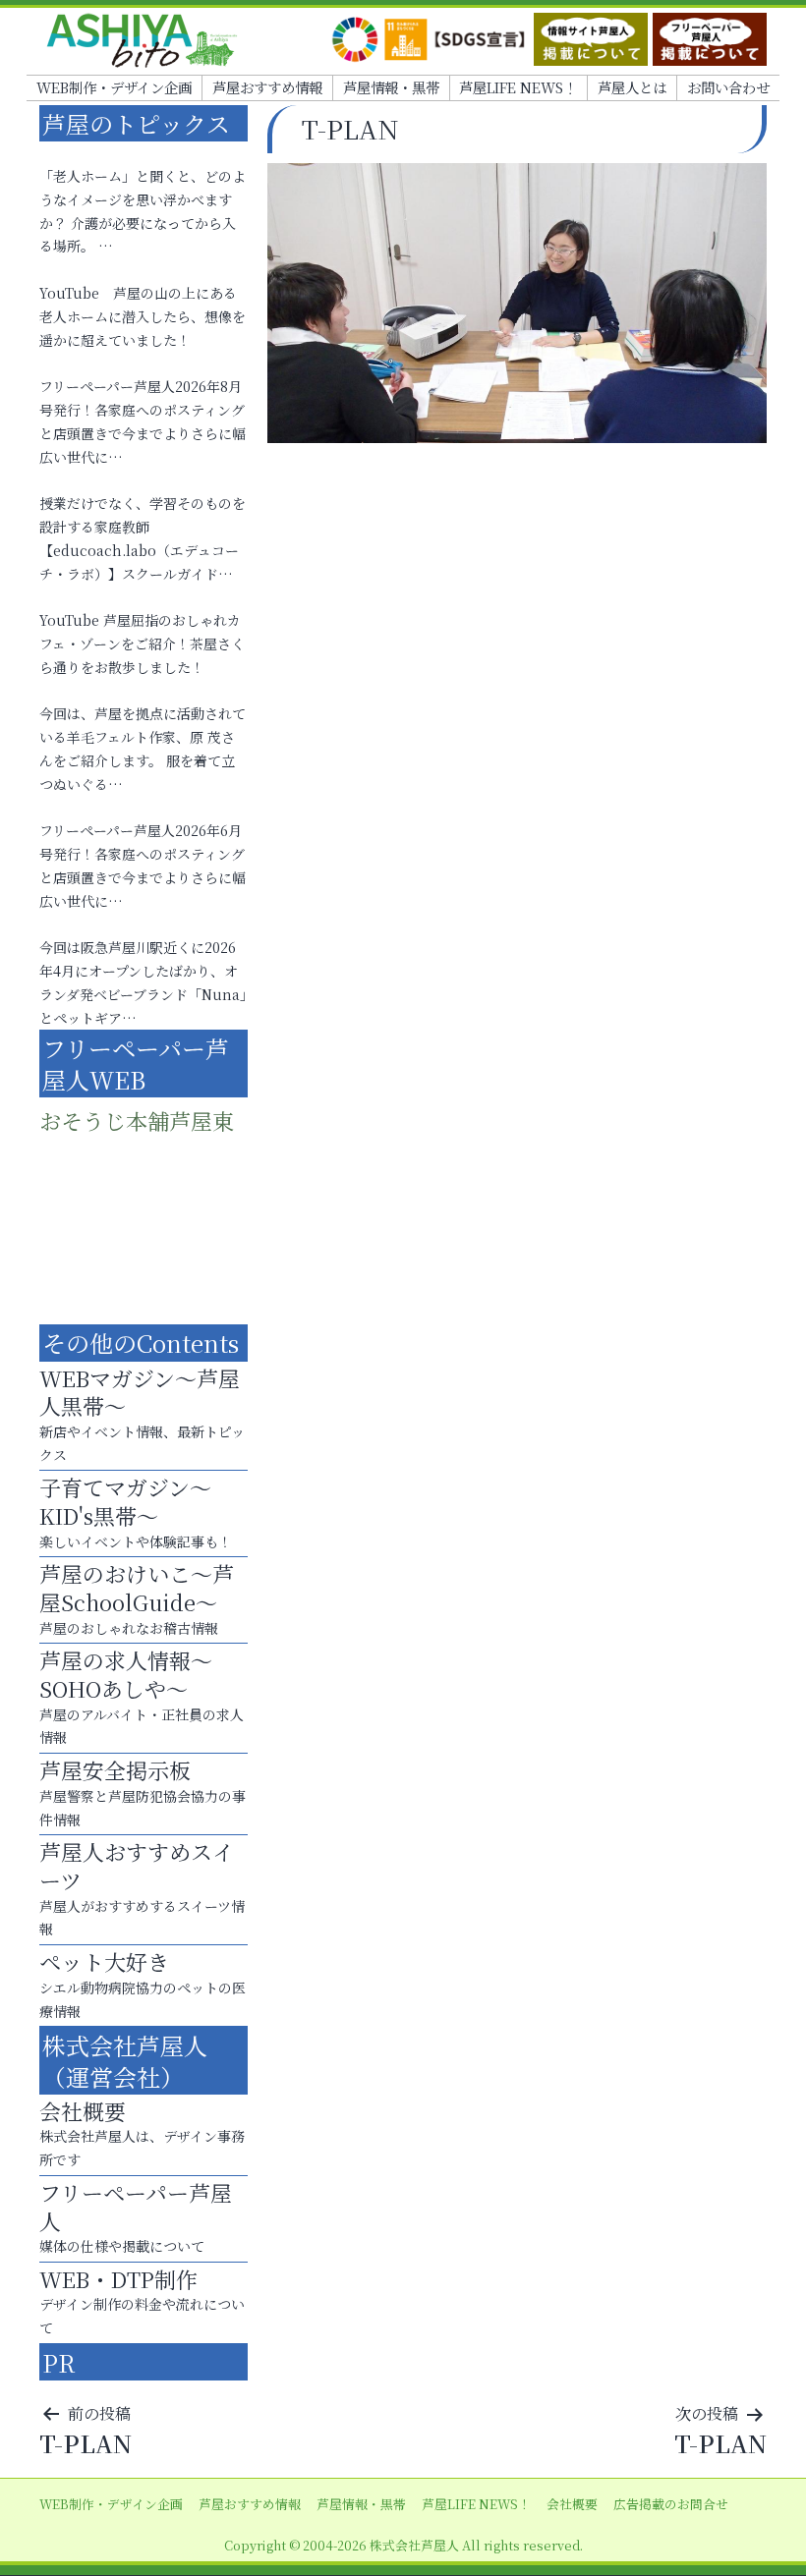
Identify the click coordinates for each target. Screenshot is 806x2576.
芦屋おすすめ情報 (267, 87)
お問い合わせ (728, 87)
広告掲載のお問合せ (671, 2504)
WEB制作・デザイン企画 (114, 87)
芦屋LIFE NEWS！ (518, 87)
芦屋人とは (632, 87)
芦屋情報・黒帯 (391, 87)
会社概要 (572, 2504)
